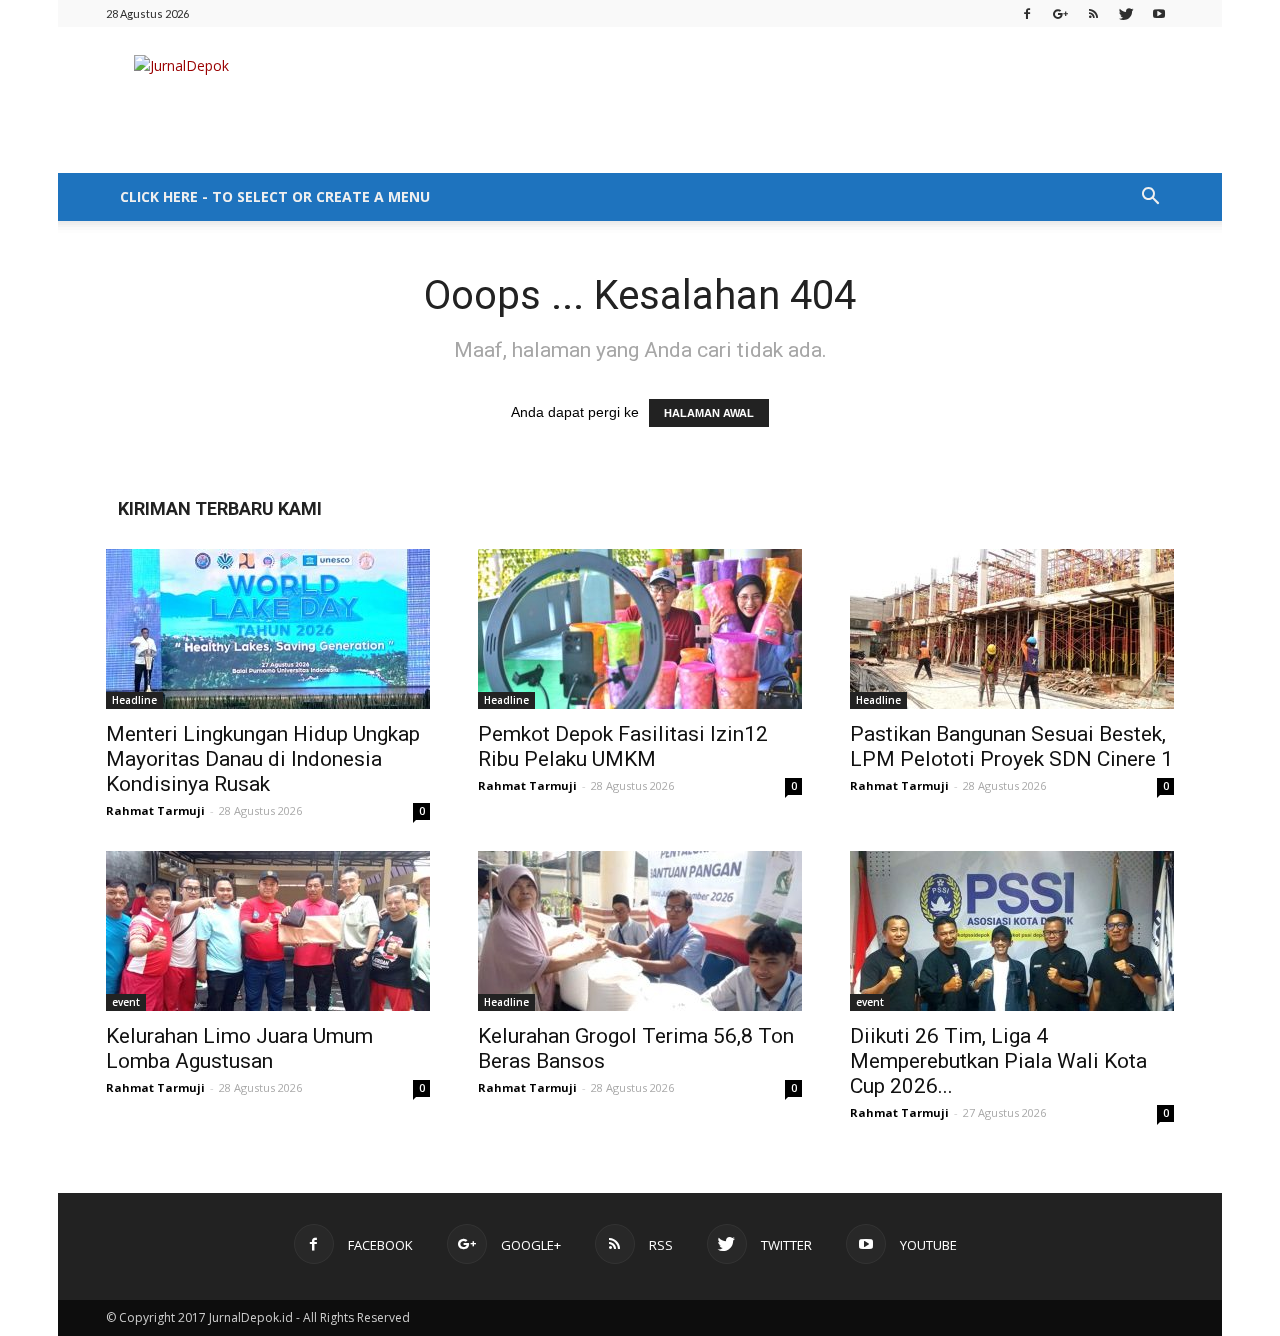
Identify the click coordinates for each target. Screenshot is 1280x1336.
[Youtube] (1159, 13)
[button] (1150, 197)
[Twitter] (1126, 13)
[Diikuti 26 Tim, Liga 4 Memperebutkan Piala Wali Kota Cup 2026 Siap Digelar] (1012, 931)
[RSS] (1093, 13)
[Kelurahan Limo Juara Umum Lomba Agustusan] (268, 931)
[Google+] (1060, 13)
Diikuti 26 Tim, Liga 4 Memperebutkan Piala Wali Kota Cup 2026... (998, 1061)
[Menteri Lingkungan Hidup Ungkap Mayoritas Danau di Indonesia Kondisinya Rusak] (268, 629)
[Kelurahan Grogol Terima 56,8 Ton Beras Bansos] (640, 931)
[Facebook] (1027, 13)
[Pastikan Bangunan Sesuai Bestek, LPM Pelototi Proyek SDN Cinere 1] (1012, 629)
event (126, 1002)
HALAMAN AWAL (709, 413)
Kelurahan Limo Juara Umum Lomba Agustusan (239, 1048)
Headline (134, 700)
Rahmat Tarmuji (155, 810)
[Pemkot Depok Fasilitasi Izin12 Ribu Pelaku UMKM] (640, 629)
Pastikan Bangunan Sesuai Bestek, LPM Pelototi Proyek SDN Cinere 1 (1011, 746)
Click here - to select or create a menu (275, 196)
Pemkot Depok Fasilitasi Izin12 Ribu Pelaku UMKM (623, 746)
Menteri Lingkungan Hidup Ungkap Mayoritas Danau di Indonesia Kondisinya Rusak (263, 759)
